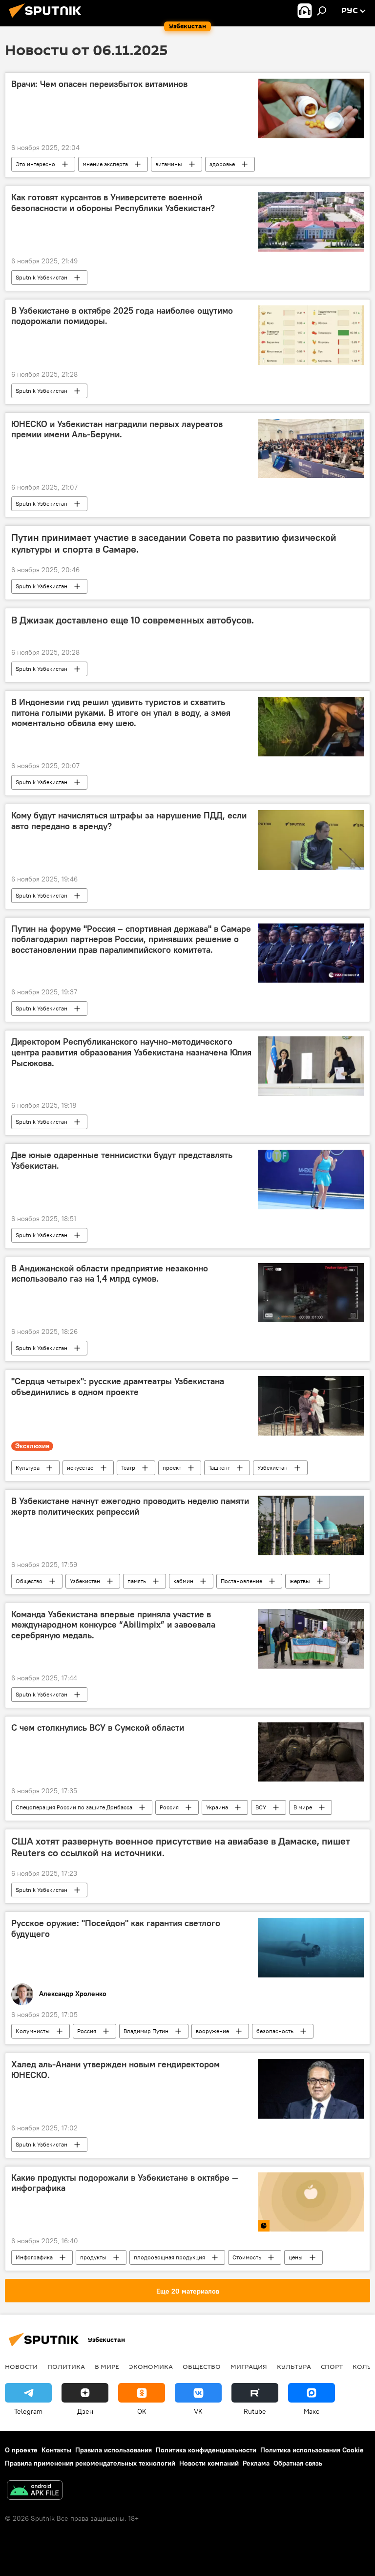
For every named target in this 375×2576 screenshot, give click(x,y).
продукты (93, 2257)
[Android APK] (35, 2491)
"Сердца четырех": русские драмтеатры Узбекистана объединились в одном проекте (118, 1387)
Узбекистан (272, 1468)
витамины (169, 164)
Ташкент (219, 1468)
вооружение (212, 2031)
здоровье (222, 164)
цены (296, 2257)
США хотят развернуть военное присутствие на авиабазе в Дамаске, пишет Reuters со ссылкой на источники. (181, 1847)
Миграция (249, 2366)
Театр (128, 1468)
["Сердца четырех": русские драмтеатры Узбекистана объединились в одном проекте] (311, 1406)
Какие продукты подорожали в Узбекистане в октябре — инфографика (125, 2183)
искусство (80, 1468)
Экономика (151, 2366)
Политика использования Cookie (312, 2450)
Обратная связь (298, 2463)
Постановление (241, 1581)
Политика (66, 2366)
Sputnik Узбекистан (42, 277)
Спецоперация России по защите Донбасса (74, 1807)
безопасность (275, 2031)
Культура (28, 1468)
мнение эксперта (105, 164)
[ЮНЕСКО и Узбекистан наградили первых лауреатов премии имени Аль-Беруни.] (311, 449)
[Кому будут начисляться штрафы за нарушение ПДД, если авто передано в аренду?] (311, 840)
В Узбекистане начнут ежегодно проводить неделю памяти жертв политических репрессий (130, 1506)
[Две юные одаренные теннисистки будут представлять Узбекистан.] (311, 1180)
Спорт (332, 2366)
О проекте (21, 2450)
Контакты (56, 2450)
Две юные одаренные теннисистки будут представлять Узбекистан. (122, 1160)
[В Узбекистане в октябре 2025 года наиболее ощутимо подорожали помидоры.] (311, 335)
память (137, 1581)
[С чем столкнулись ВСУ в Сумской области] (311, 1752)
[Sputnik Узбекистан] (48, 19)
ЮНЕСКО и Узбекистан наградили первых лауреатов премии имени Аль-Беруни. (117, 429)
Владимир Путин (146, 2031)
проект (172, 1468)
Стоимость (247, 2257)
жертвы (300, 1581)
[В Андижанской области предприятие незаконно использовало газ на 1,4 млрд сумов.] (311, 1293)
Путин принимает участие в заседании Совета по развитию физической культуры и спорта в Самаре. (174, 543)
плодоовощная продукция (169, 2257)
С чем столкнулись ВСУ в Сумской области (98, 1728)
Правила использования (114, 2450)
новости (21, 2366)
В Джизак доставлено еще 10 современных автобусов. (133, 620)
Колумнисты (33, 2031)
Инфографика (34, 2257)
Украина (217, 1807)
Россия (169, 1807)
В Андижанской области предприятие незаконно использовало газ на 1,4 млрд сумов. (110, 1274)
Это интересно (35, 164)
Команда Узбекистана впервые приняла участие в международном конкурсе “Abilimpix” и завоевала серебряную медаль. (113, 1625)
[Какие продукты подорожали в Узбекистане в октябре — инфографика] (311, 2202)
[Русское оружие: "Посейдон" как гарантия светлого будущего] (311, 1948)
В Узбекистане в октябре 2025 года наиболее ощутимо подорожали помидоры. (122, 316)
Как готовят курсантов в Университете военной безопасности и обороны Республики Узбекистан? (113, 203)
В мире (303, 1807)
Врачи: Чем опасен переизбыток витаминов (99, 84)
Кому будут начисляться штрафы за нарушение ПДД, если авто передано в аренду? (129, 821)
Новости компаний (209, 2463)
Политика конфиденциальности (206, 2450)
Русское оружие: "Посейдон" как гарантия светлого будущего (116, 1929)
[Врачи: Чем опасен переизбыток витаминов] (311, 108)
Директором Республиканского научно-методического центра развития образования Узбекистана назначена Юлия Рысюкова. (131, 1052)
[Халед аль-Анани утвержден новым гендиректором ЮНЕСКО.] (311, 2089)
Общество (29, 1581)
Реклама (256, 2463)
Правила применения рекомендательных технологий (90, 2463)
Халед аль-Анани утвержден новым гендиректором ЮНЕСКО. (115, 2070)
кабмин (183, 1581)
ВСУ (261, 1807)
